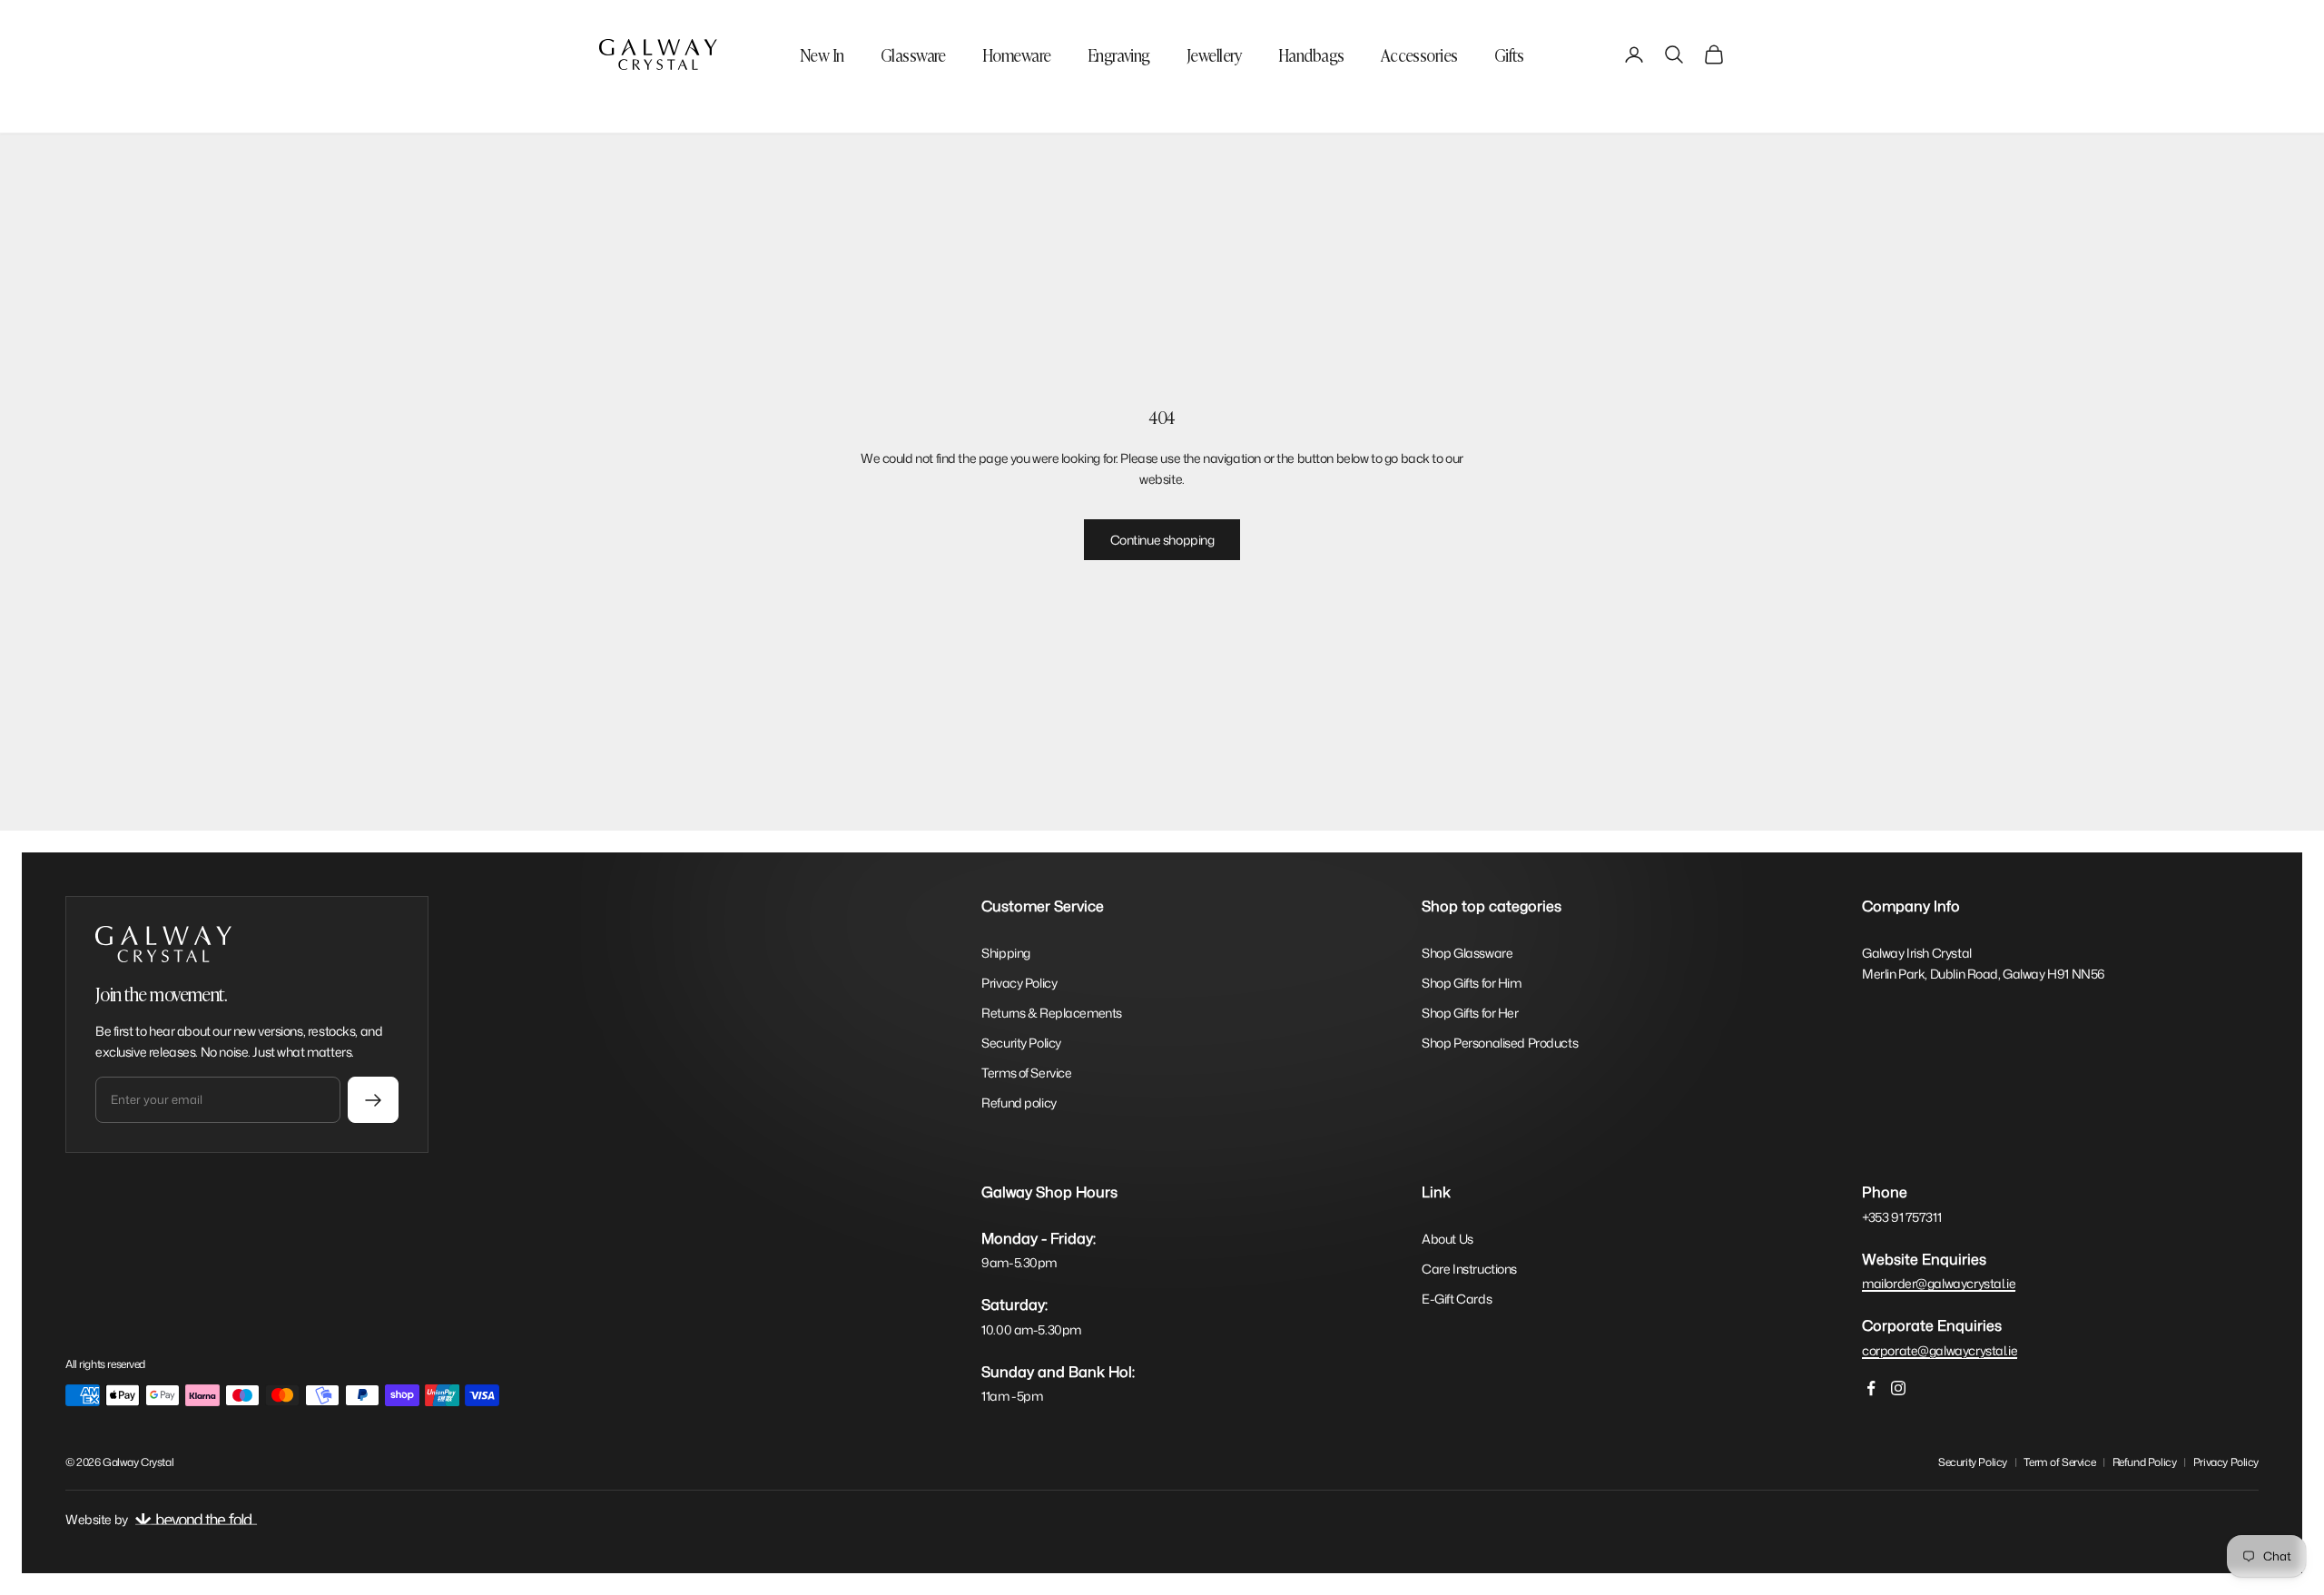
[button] (1404, 764)
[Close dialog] (1502, 561)
